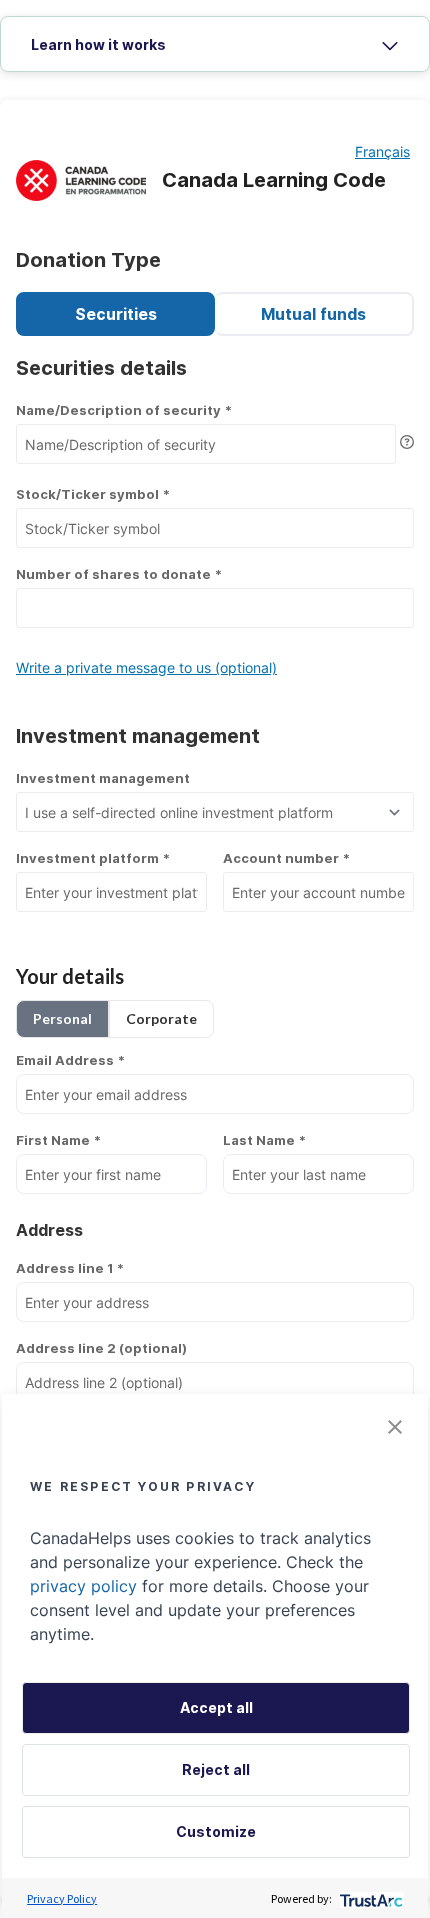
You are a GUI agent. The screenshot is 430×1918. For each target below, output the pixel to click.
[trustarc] (369, 1898)
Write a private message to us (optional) (146, 667)
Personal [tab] (62, 1018)
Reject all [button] (216, 1769)
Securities (116, 314)
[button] (395, 1427)
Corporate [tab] (161, 1018)
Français (382, 151)
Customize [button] (216, 1831)
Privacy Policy (62, 1898)
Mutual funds (313, 314)
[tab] (215, 45)
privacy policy (83, 1586)
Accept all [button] (216, 1707)
